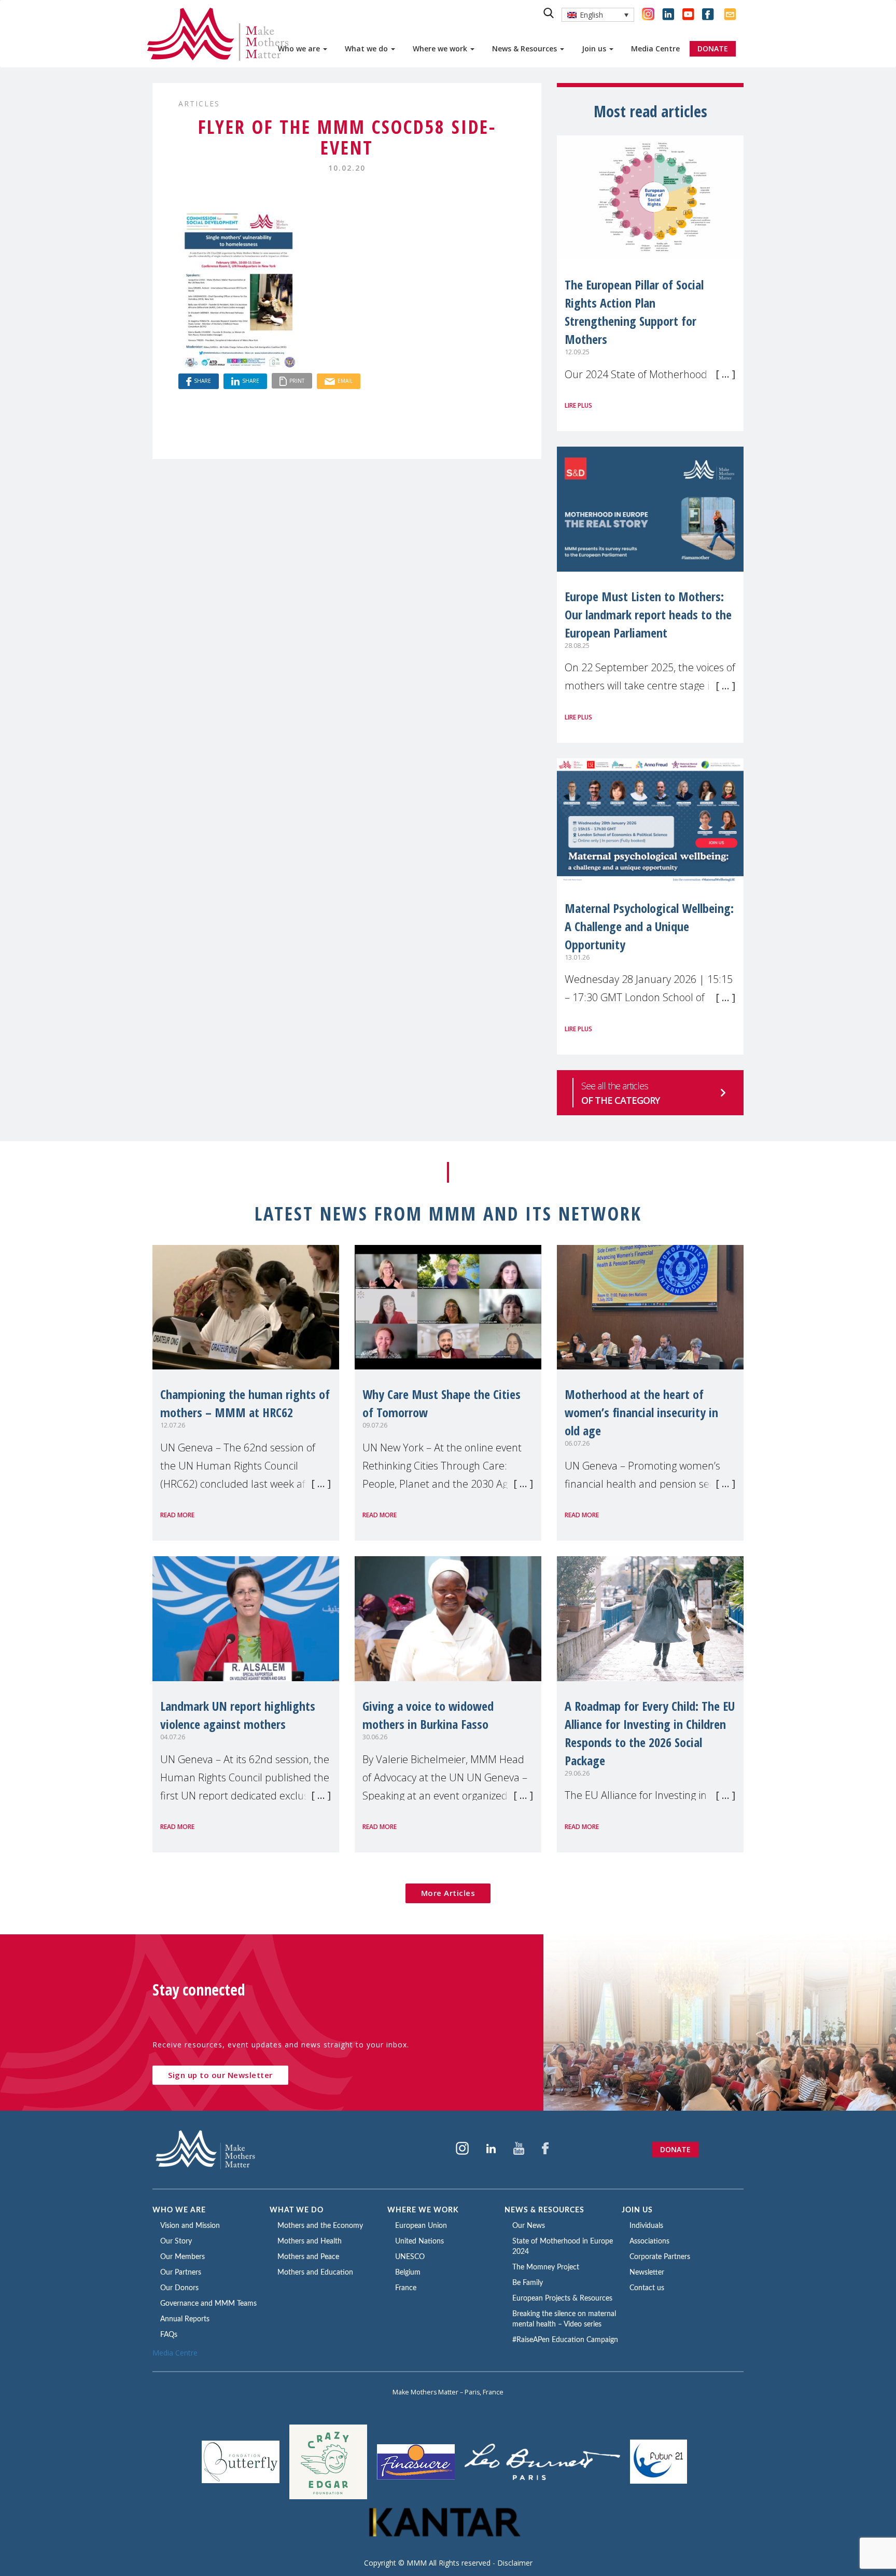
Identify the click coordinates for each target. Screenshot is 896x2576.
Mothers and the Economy (320, 2226)
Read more (177, 1515)
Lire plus (578, 405)
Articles (199, 103)
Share (202, 381)
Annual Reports (185, 2319)
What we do (367, 49)
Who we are (300, 49)
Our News (529, 2226)
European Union (421, 2226)
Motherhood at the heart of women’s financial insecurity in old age (641, 1412)
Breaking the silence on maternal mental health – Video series (564, 2319)
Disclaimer (515, 2563)
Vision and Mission (190, 2226)
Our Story (176, 2241)
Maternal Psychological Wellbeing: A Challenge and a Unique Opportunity (649, 926)
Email (345, 381)
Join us (595, 49)
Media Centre (655, 49)
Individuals (646, 2226)
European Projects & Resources (562, 2298)
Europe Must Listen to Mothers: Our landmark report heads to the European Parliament (648, 614)
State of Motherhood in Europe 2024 (563, 2247)
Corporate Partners (660, 2257)
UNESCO (410, 2257)
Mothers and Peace (308, 2257)
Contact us (647, 2288)
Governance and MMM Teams (208, 2304)
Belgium (408, 2273)
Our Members (183, 2257)
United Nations (419, 2241)
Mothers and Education (315, 2273)
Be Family (528, 2283)
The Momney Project (546, 2267)
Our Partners (181, 2273)
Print (297, 381)
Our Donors (179, 2288)
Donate (675, 2149)
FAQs (169, 2335)
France (406, 2288)
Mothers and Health (310, 2241)
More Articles (448, 1893)
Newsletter (647, 2273)
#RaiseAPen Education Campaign (565, 2340)
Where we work (441, 49)
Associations (649, 2241)
